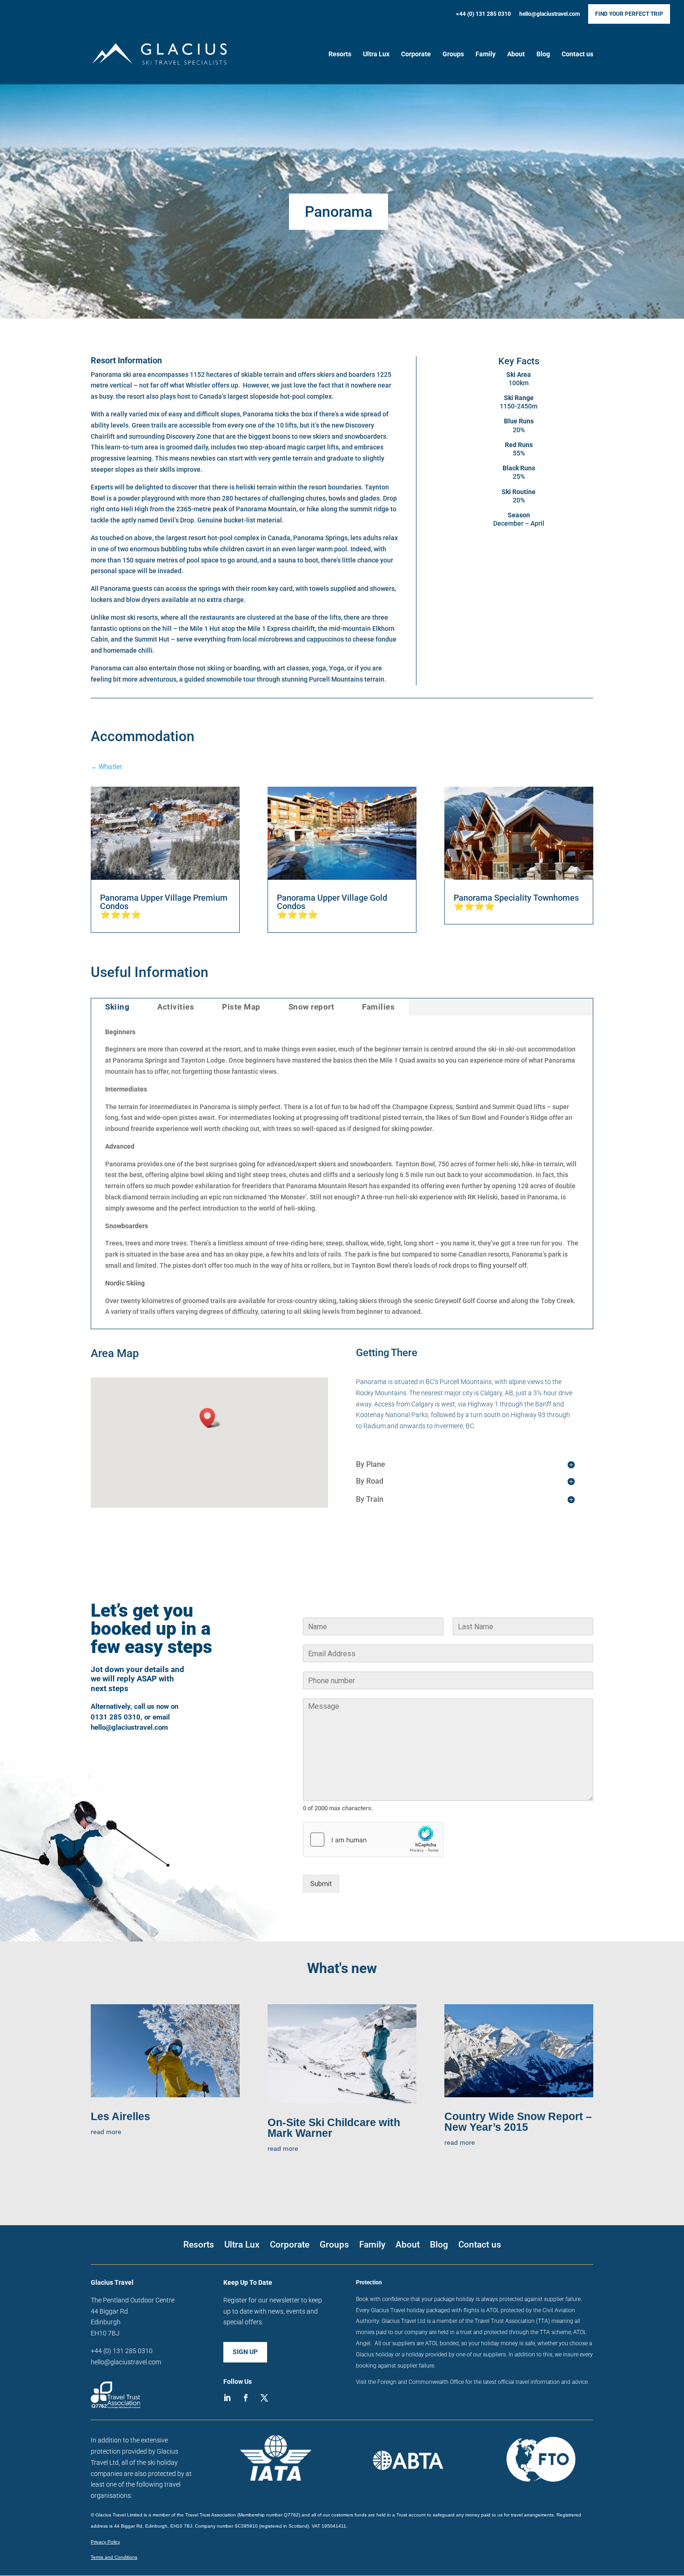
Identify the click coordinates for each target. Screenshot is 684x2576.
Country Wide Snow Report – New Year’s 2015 (518, 2122)
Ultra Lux (376, 54)
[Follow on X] (264, 2398)
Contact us (577, 54)
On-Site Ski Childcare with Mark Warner (334, 2128)
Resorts (340, 54)
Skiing (117, 1007)
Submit (321, 1884)
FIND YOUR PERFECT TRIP (629, 14)
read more (106, 2132)
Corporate (416, 54)
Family (486, 54)
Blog (543, 54)
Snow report (312, 1007)
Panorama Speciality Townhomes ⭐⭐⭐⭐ (516, 902)
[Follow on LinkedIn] (227, 2398)
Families (378, 1007)
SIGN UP (245, 2352)
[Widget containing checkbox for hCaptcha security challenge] (373, 1840)
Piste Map (241, 1007)
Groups (453, 54)
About (516, 54)
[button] (210, 1418)
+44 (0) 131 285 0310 (483, 14)
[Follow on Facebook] (246, 2398)
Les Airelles (121, 2116)
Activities (176, 1007)
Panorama (339, 212)
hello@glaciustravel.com (550, 14)
